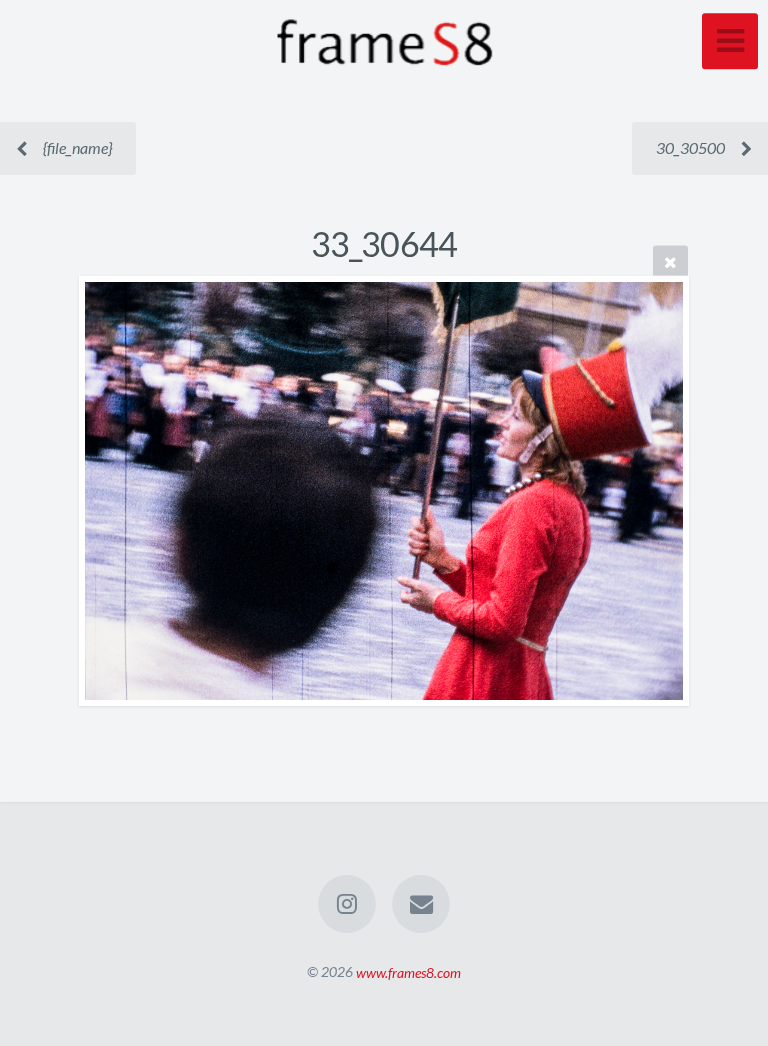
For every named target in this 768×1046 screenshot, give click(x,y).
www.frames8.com (408, 971)
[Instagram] (347, 904)
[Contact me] (421, 904)
